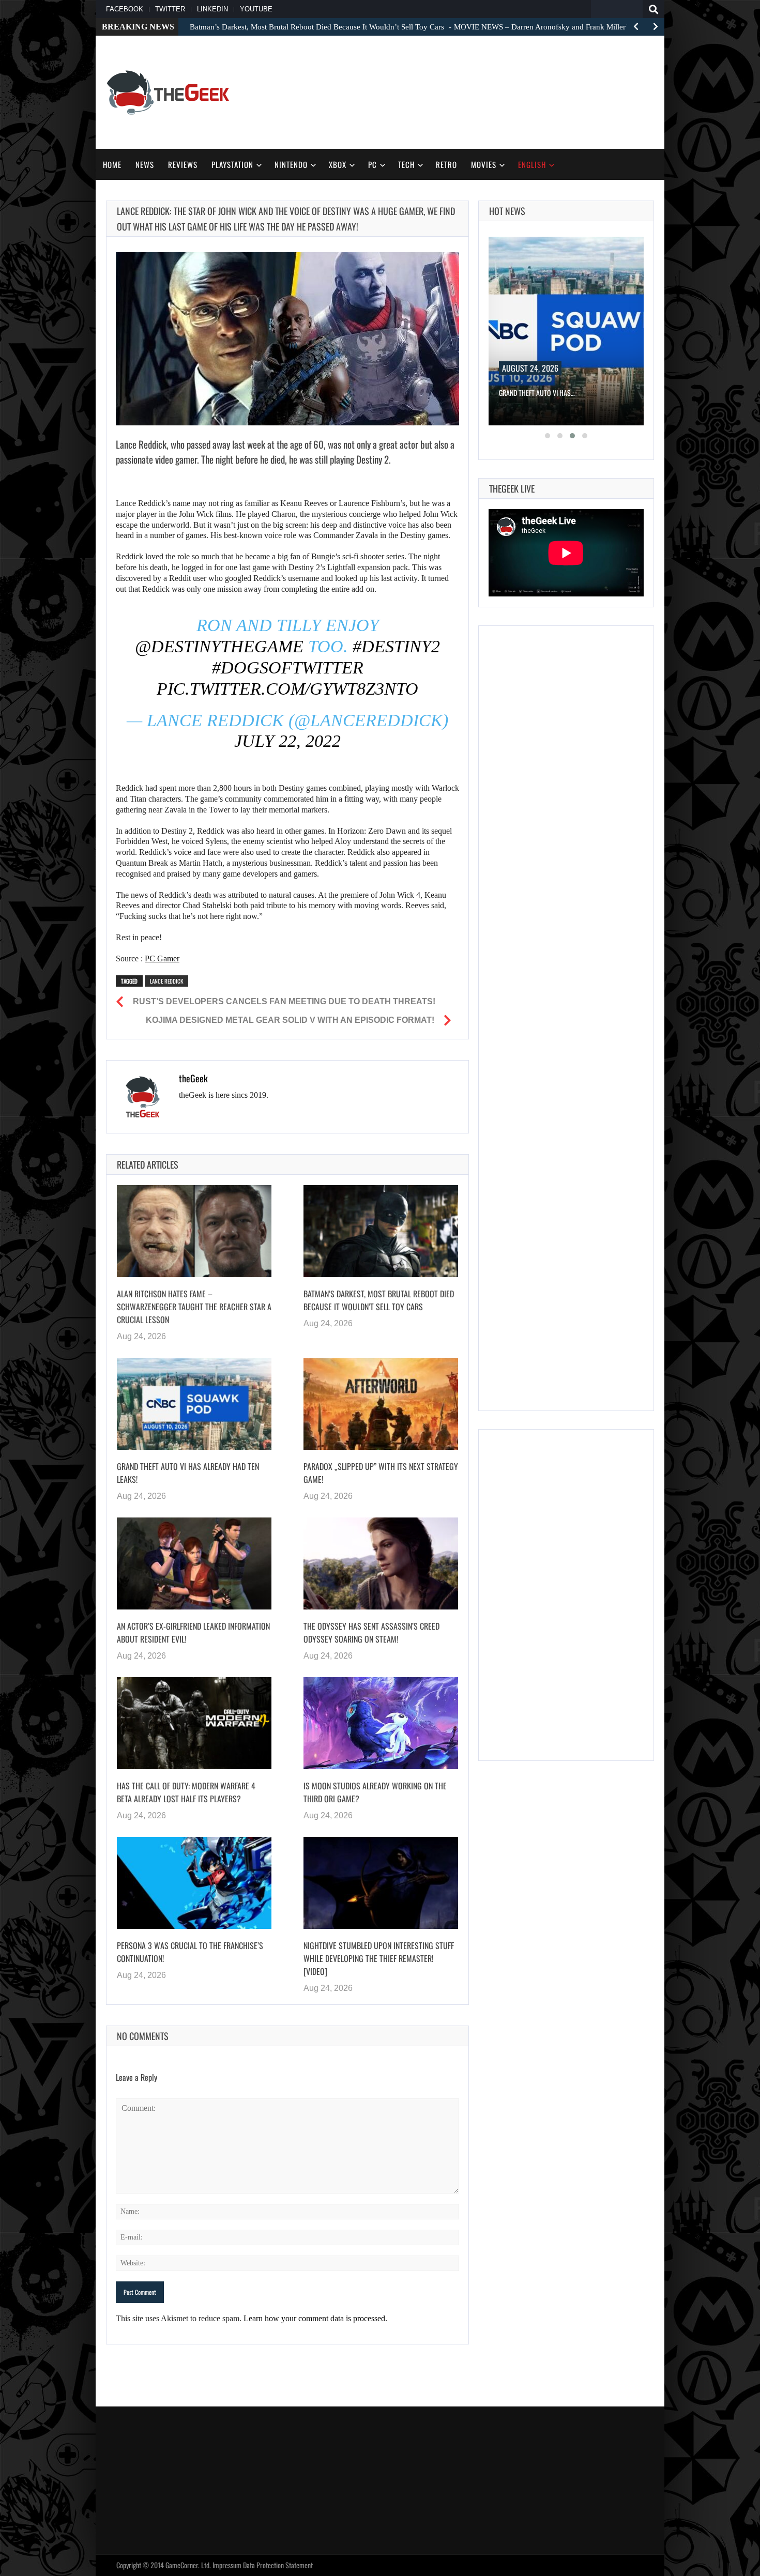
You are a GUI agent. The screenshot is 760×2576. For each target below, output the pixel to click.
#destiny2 (396, 646)
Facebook (125, 9)
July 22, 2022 (287, 741)
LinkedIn (212, 9)
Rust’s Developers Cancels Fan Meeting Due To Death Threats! (284, 1001)
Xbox (338, 164)
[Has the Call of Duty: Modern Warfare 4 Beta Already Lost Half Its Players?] (194, 1723)
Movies (484, 164)
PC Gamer (162, 959)
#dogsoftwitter (288, 668)
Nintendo (291, 164)
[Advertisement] (466, 91)
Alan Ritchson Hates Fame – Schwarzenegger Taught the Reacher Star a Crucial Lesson (194, 1307)
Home (112, 164)
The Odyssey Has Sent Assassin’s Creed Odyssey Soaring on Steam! (371, 1632)
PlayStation (232, 164)
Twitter (170, 9)
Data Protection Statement (278, 2565)
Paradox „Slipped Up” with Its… (545, 393)
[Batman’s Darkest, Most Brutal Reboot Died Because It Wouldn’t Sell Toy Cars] (381, 1231)
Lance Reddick (166, 981)
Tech (406, 164)
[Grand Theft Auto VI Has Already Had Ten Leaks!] (194, 1404)
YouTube (256, 9)
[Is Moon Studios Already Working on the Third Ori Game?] (381, 1723)
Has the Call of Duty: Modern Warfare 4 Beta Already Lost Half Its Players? (186, 1792)
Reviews (183, 164)
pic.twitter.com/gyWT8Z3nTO (287, 689)
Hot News (507, 211)
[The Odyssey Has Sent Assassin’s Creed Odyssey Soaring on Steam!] (381, 1563)
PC (373, 164)
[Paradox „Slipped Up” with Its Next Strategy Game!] (381, 1404)
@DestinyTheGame (219, 646)
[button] (548, 436)
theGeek (193, 1078)
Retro (446, 164)
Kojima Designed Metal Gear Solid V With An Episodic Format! (290, 1020)
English (532, 164)
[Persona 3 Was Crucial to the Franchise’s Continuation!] (194, 1883)
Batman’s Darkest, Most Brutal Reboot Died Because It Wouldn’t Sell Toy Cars (379, 1300)
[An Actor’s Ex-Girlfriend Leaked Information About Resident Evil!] (194, 1563)
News (145, 164)
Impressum (227, 2565)
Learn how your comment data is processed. (315, 2318)
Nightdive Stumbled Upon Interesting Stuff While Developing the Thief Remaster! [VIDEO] (379, 1958)
